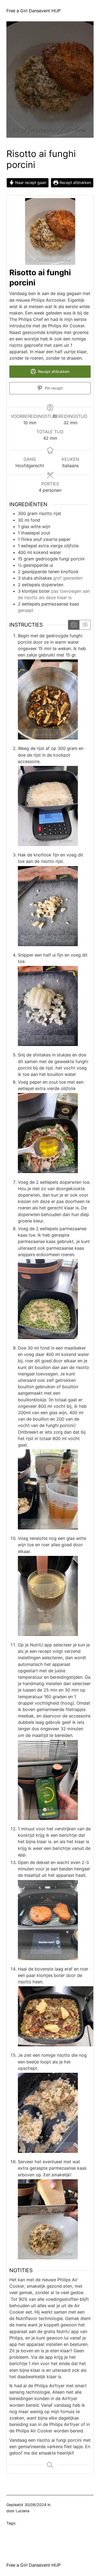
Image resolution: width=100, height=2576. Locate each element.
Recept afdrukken (75, 183)
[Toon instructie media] (74, 625)
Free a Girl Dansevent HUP (33, 11)
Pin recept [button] (53, 388)
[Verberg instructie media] (85, 625)
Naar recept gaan (30, 183)
